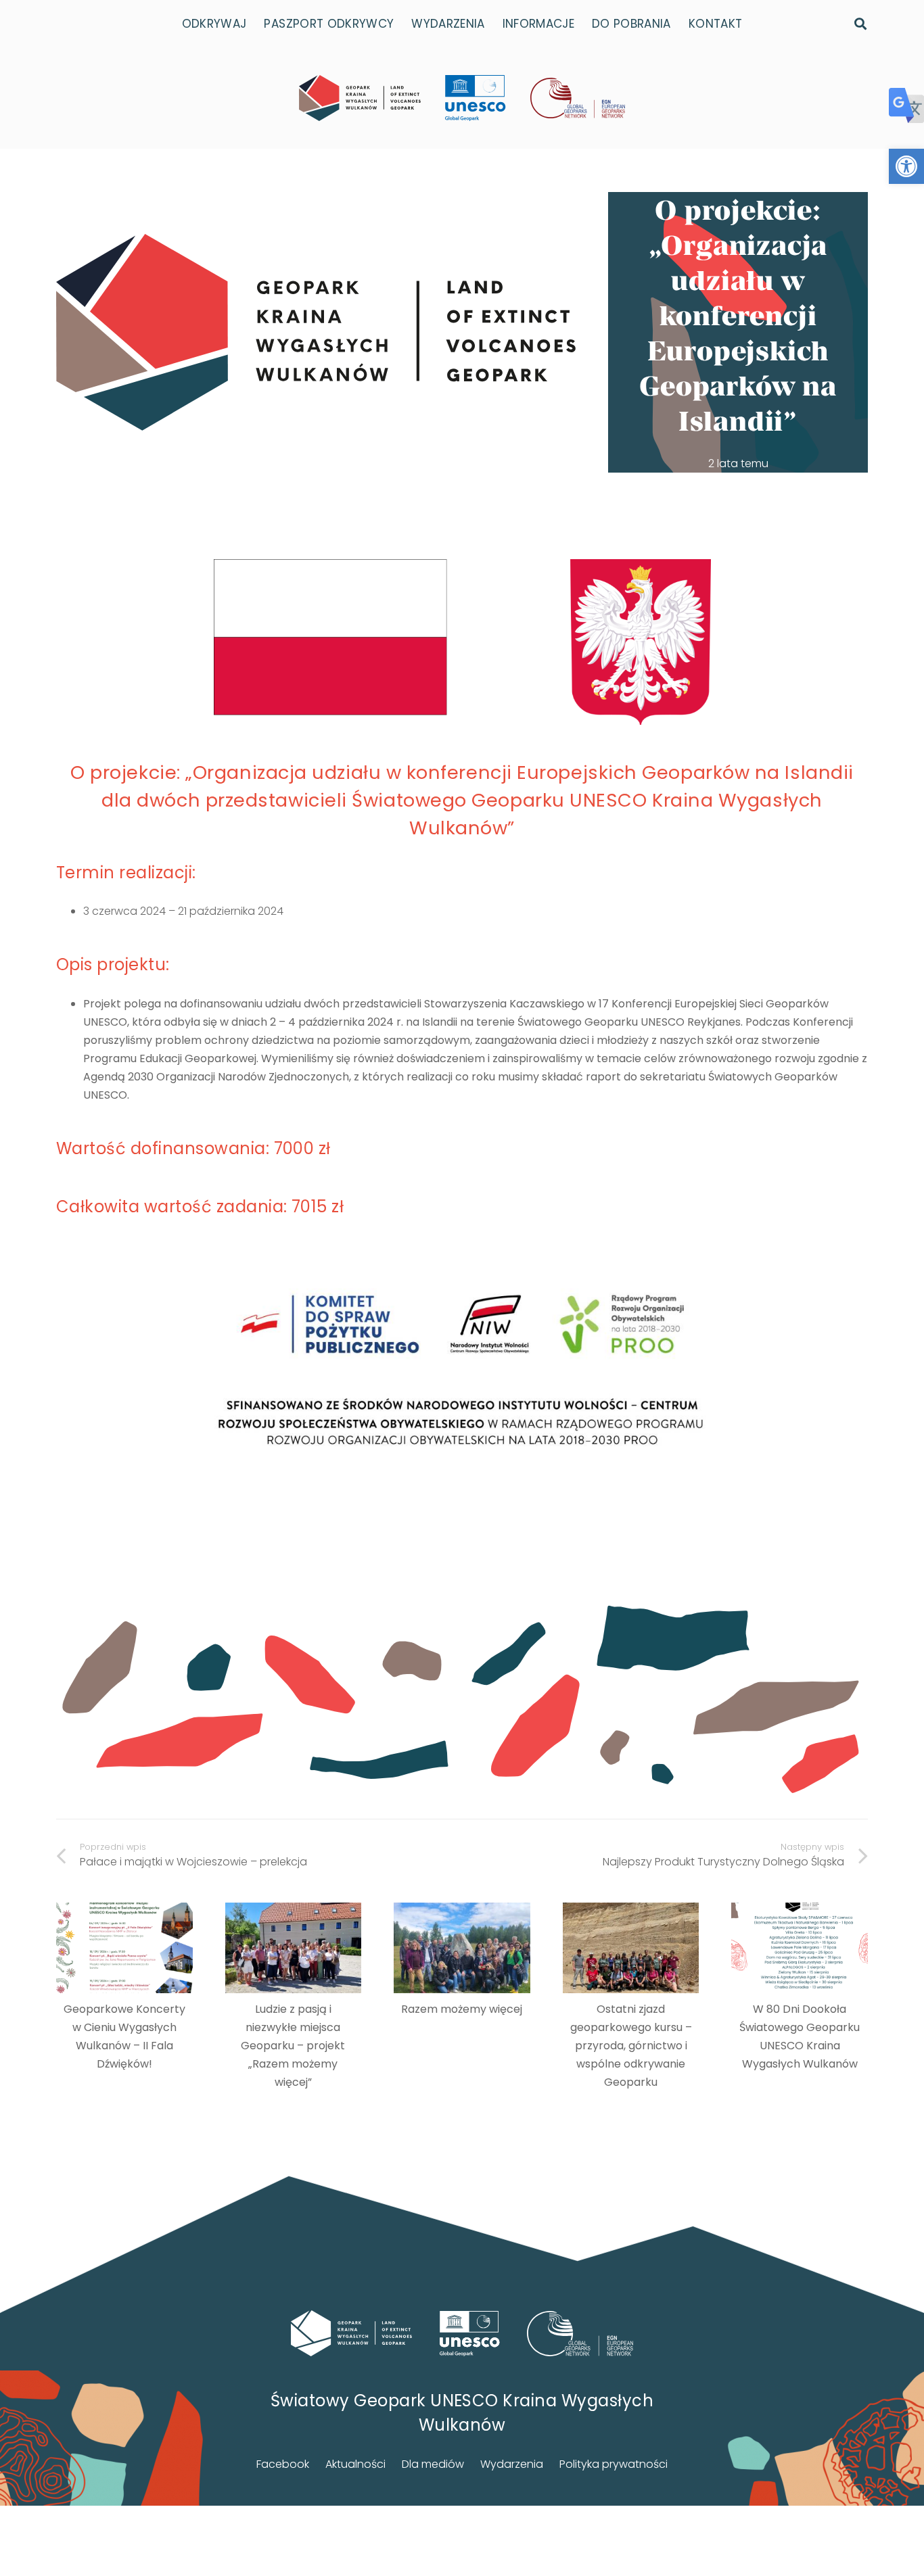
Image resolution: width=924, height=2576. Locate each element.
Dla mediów (433, 2464)
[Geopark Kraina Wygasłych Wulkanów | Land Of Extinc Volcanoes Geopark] (360, 98)
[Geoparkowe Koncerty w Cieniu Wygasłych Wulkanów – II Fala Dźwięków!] (124, 1948)
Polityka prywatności (614, 2464)
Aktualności (355, 2464)
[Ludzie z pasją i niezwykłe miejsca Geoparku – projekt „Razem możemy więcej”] (294, 1948)
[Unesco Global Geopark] (470, 2334)
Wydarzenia (512, 2464)
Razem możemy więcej (462, 2009)
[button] (906, 166)
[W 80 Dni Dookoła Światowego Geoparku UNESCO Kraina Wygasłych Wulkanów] (800, 1948)
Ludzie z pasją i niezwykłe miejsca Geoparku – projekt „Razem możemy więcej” (293, 2046)
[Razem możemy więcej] (462, 1948)
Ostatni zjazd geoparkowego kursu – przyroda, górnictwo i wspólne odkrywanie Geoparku (631, 2046)
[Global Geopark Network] (580, 2334)
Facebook (283, 2464)
